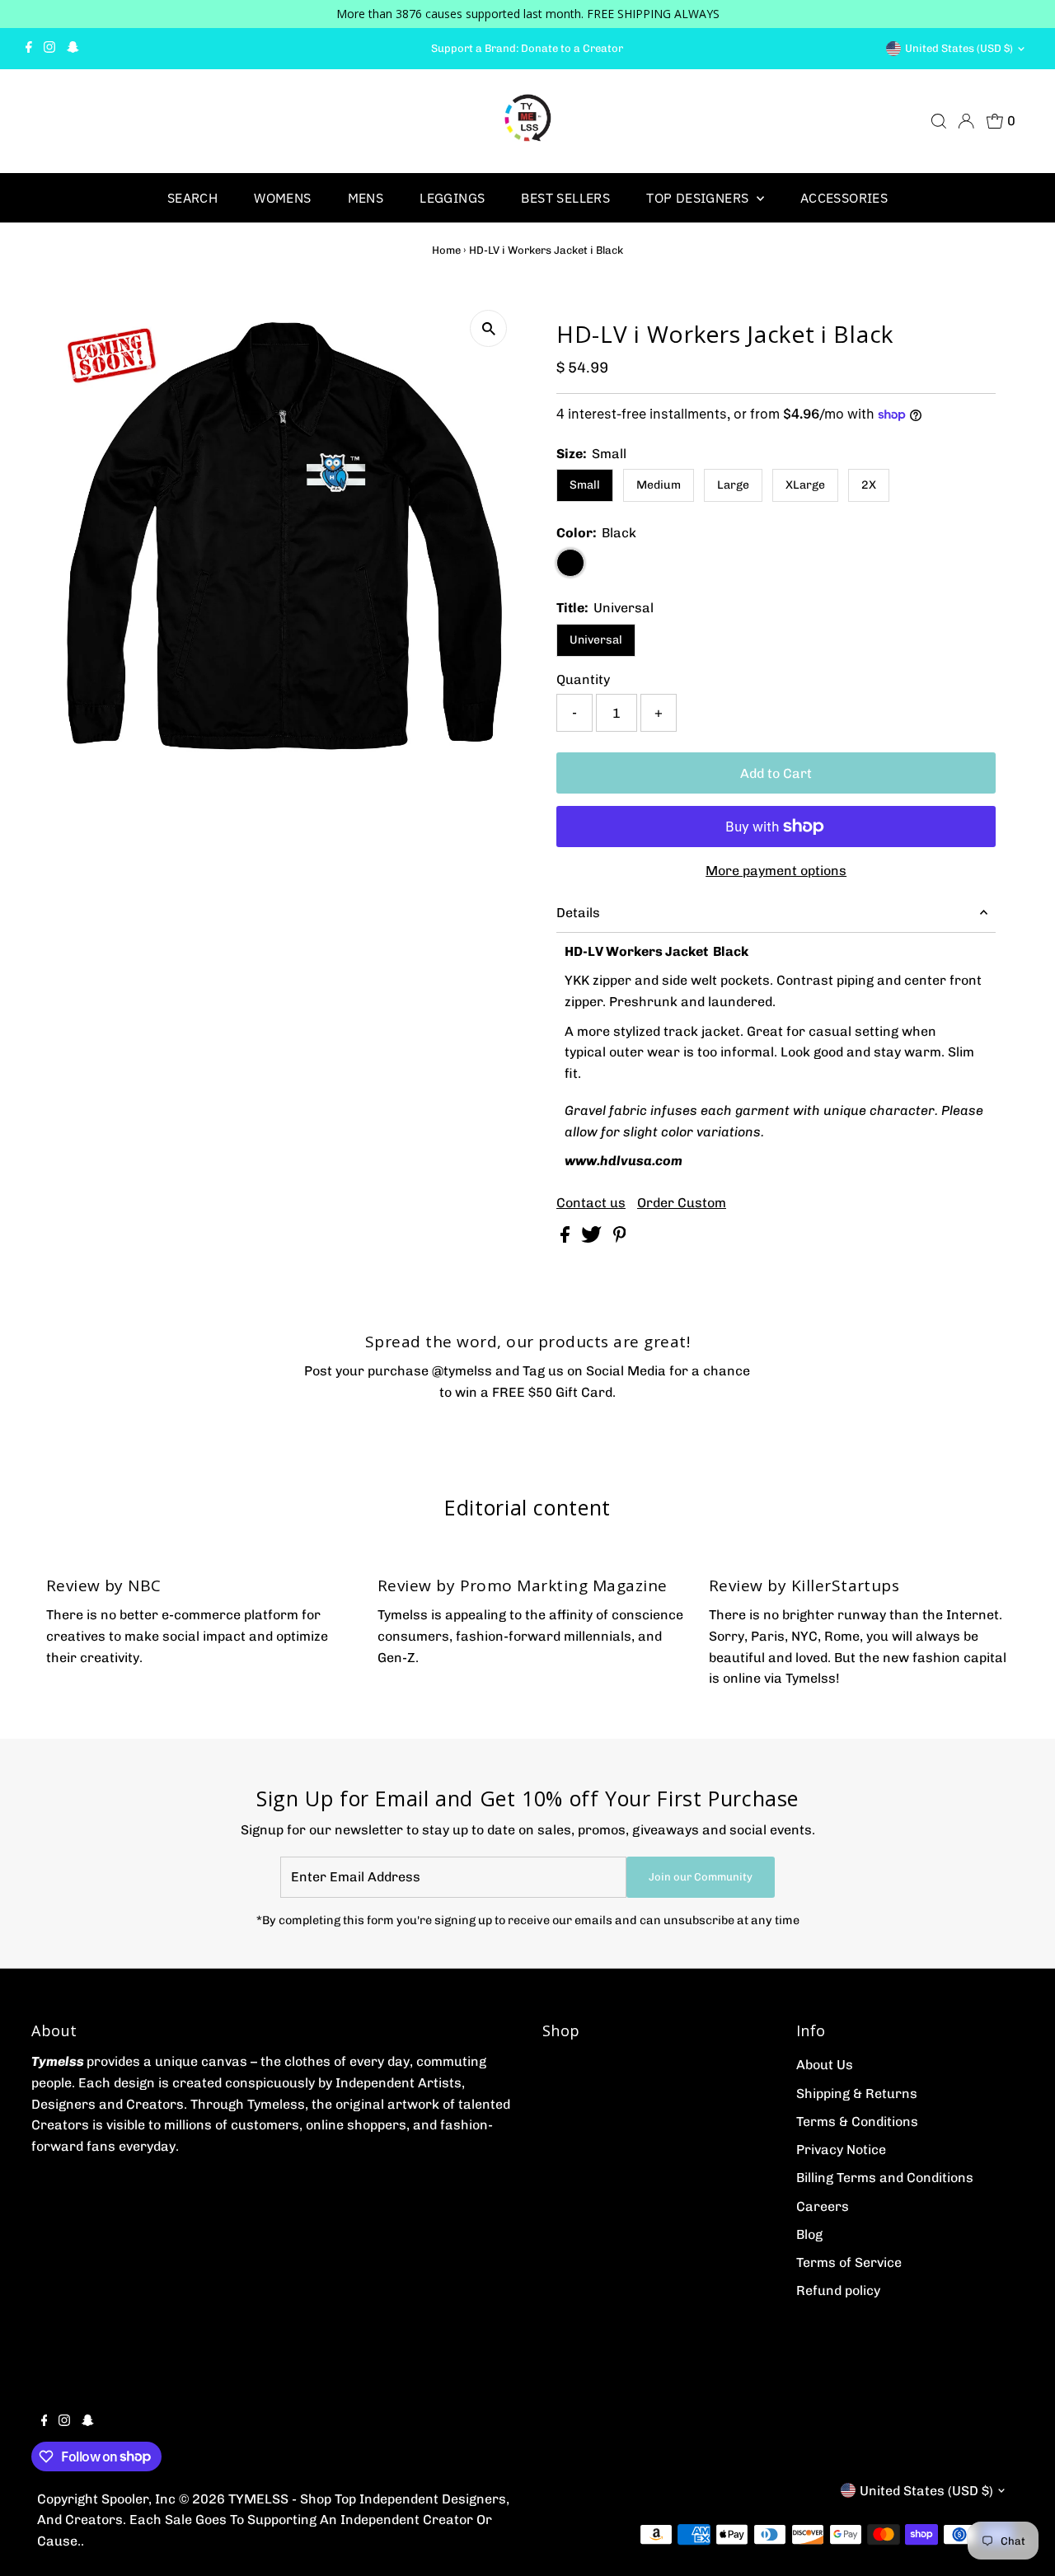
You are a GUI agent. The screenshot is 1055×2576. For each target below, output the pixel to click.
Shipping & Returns (857, 2094)
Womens (282, 198)
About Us (825, 2065)
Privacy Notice (841, 2150)
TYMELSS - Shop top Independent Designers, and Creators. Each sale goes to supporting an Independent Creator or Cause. (273, 2520)
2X (869, 485)
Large (733, 485)
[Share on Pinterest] (620, 1238)
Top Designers (699, 198)
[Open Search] (939, 121)
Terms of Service (849, 2262)
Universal (596, 640)
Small (585, 485)
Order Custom (682, 1203)
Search (192, 198)
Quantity (583, 679)
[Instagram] (49, 49)
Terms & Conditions (857, 2122)
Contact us (591, 1203)
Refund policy (838, 2290)
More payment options (776, 871)
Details (578, 913)
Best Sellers (565, 198)
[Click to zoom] (488, 328)
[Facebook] (29, 49)
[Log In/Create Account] (966, 121)
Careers (823, 2206)
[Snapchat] (73, 49)
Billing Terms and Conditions (885, 2178)
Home (446, 250)
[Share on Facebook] (567, 1238)
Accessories (844, 198)
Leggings (452, 198)
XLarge (805, 485)
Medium (659, 485)
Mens (366, 198)
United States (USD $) (959, 48)
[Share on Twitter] (593, 1238)
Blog (809, 2234)
